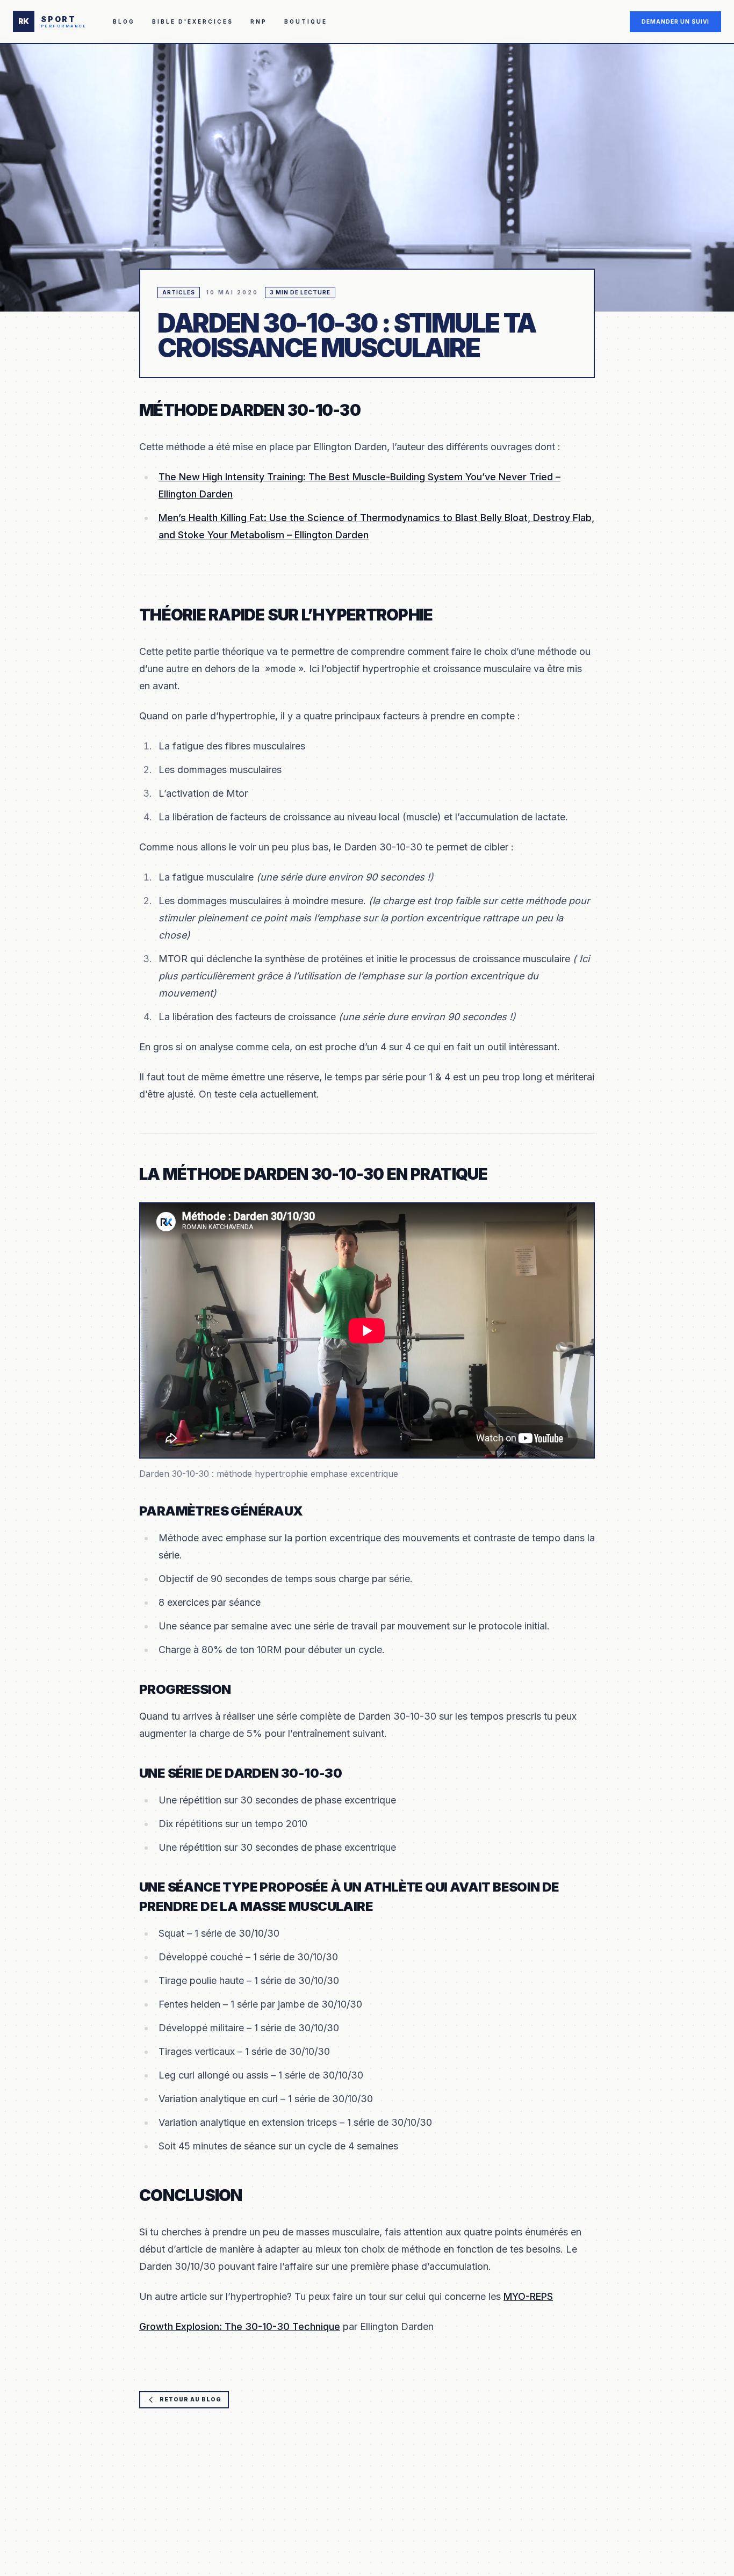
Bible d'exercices (193, 21)
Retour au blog (190, 2399)
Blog (124, 21)
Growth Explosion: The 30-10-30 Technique (240, 2326)
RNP (259, 21)
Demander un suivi (675, 21)
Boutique (306, 21)
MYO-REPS (528, 2296)
